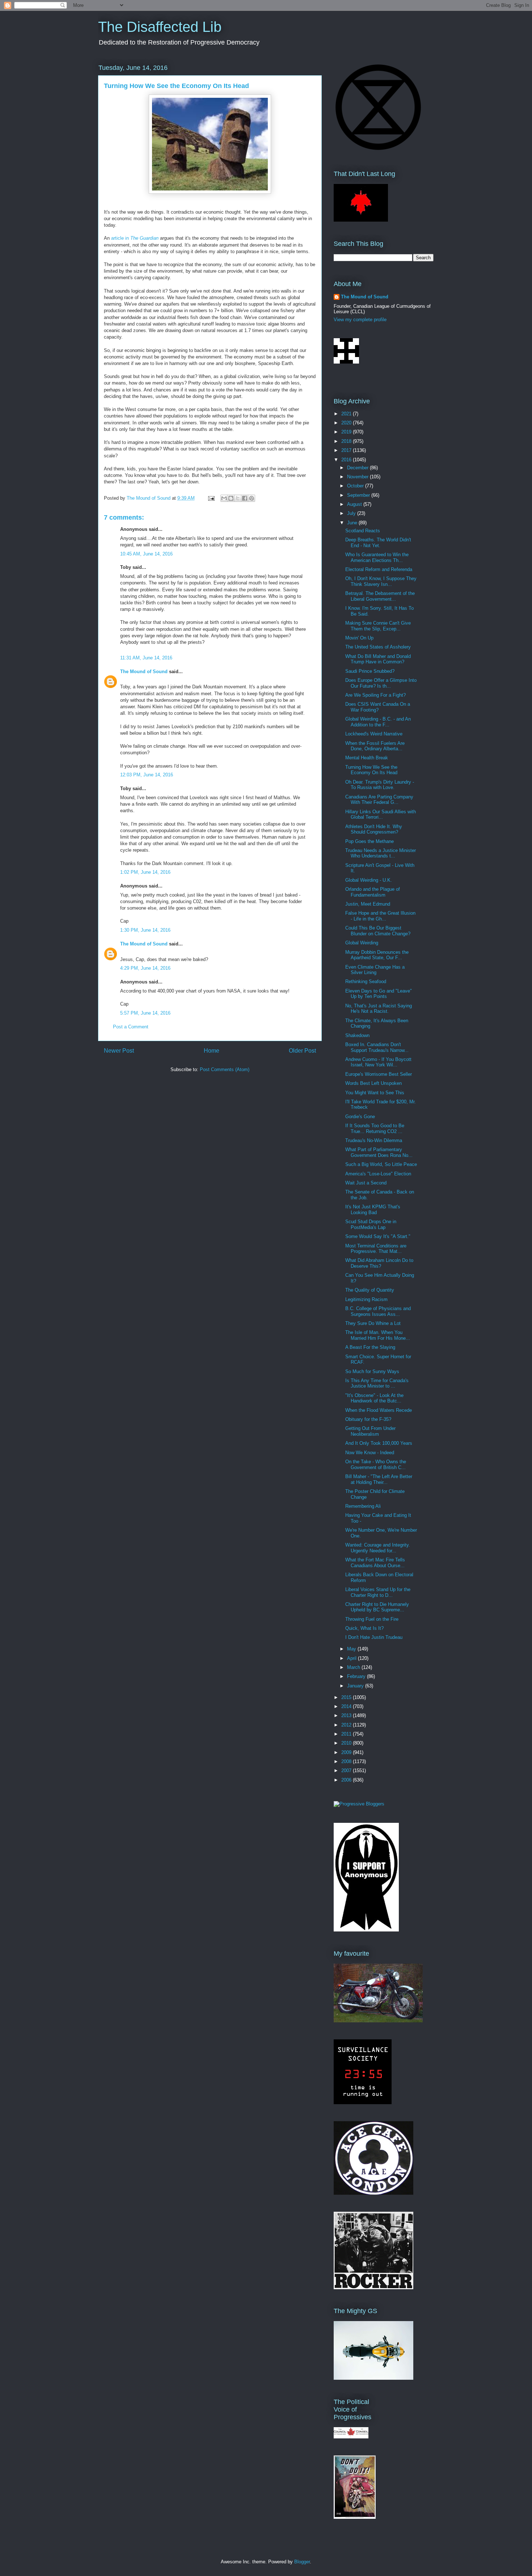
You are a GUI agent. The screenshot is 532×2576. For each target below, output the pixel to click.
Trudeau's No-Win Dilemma (374, 1140)
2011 (347, 1734)
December (358, 468)
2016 (347, 460)
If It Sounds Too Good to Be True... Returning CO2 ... (375, 1128)
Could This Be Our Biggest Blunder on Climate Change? (378, 931)
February (357, 1676)
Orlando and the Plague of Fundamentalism (373, 892)
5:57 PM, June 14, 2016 (145, 1013)
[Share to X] (238, 498)
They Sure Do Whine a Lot (373, 1323)
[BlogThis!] (231, 498)
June (353, 523)
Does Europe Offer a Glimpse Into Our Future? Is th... (381, 683)
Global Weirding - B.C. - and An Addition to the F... (378, 722)
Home (212, 1051)
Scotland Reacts (363, 531)
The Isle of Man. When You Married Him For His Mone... (378, 1335)
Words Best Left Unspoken (373, 1083)
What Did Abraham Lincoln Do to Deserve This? (379, 1263)
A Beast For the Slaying (370, 1347)
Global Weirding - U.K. (369, 880)
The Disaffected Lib (160, 27)
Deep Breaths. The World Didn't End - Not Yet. (378, 543)
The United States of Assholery (378, 647)
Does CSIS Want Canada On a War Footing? (378, 707)
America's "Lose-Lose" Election (378, 1174)
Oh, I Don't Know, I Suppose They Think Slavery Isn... (381, 581)
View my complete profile (360, 320)
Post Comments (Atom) (225, 1069)
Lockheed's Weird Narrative (374, 734)
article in (121, 238)
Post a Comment (131, 1027)
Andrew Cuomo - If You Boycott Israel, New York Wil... (378, 1062)
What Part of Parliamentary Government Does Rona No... (379, 1152)
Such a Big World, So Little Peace (381, 1164)
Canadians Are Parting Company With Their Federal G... (379, 800)
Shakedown (357, 1035)
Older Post (302, 1051)
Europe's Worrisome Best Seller (379, 1074)
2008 (347, 1761)
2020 (347, 423)
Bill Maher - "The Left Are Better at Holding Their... (379, 1479)
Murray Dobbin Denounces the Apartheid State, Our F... (377, 955)
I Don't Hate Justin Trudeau (374, 1637)
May (352, 1649)
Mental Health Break (367, 758)
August (355, 504)
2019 (347, 432)
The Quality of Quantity (370, 1290)
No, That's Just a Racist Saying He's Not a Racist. (379, 1009)
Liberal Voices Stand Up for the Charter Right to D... (378, 1592)
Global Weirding (362, 943)
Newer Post (119, 1051)
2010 (347, 1743)
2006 (347, 1780)
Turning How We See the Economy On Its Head (371, 770)
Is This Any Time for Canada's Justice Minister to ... (377, 1383)
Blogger (302, 2562)
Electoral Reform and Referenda (379, 569)
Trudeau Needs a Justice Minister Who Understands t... (381, 853)
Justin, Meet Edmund (368, 904)
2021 (347, 414)
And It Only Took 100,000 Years (379, 1443)
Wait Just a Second (366, 1183)
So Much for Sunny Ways (372, 1371)
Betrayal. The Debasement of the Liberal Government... (380, 596)
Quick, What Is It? (364, 1628)
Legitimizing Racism (366, 1299)
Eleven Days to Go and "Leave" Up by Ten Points (379, 994)
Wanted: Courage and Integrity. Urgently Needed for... (378, 1548)
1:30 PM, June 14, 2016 (145, 930)
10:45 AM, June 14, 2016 (146, 554)
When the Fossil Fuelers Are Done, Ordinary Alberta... (375, 746)
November (358, 477)
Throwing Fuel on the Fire (372, 1619)
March (354, 1667)
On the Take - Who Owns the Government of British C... (376, 1465)
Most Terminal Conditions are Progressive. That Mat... (376, 1249)
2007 (347, 1771)
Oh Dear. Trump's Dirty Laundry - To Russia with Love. (380, 785)
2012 (347, 1725)
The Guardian (144, 238)
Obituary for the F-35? (368, 1419)
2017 (347, 450)
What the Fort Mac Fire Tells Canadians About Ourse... (375, 1563)
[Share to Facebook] (245, 498)
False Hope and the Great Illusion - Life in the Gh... (380, 916)
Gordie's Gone (360, 1117)
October (356, 486)
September (359, 495)
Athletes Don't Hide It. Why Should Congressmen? (374, 829)
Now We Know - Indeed (370, 1453)
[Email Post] (211, 498)
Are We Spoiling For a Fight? (375, 695)
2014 (347, 1706)
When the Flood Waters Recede (379, 1410)
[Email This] (224, 498)
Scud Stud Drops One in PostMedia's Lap (371, 1224)
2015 (347, 1697)
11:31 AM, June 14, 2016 (146, 658)
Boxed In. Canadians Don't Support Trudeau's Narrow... (377, 1047)
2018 (347, 441)
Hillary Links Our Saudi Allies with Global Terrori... (381, 815)
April (352, 1658)
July (352, 513)
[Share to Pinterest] (252, 498)
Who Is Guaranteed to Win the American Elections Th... (377, 557)
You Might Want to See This (375, 1093)
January (356, 1686)
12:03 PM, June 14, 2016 (147, 775)
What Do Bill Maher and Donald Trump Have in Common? (378, 659)
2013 (347, 1715)
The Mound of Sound (144, 672)
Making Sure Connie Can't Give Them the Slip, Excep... (378, 626)
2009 (347, 1752)
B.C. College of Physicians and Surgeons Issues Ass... (378, 1311)
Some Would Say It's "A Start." (378, 1236)
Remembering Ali (363, 1506)
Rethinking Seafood (366, 981)
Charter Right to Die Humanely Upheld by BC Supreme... (377, 1607)
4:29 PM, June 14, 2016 (145, 968)
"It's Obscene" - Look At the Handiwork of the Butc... (374, 1398)
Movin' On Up (359, 638)
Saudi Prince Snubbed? (370, 671)
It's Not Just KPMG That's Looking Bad (373, 1210)
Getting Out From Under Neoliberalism (370, 1431)
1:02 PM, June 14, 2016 (145, 872)
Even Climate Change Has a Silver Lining (375, 970)
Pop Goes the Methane (370, 841)
